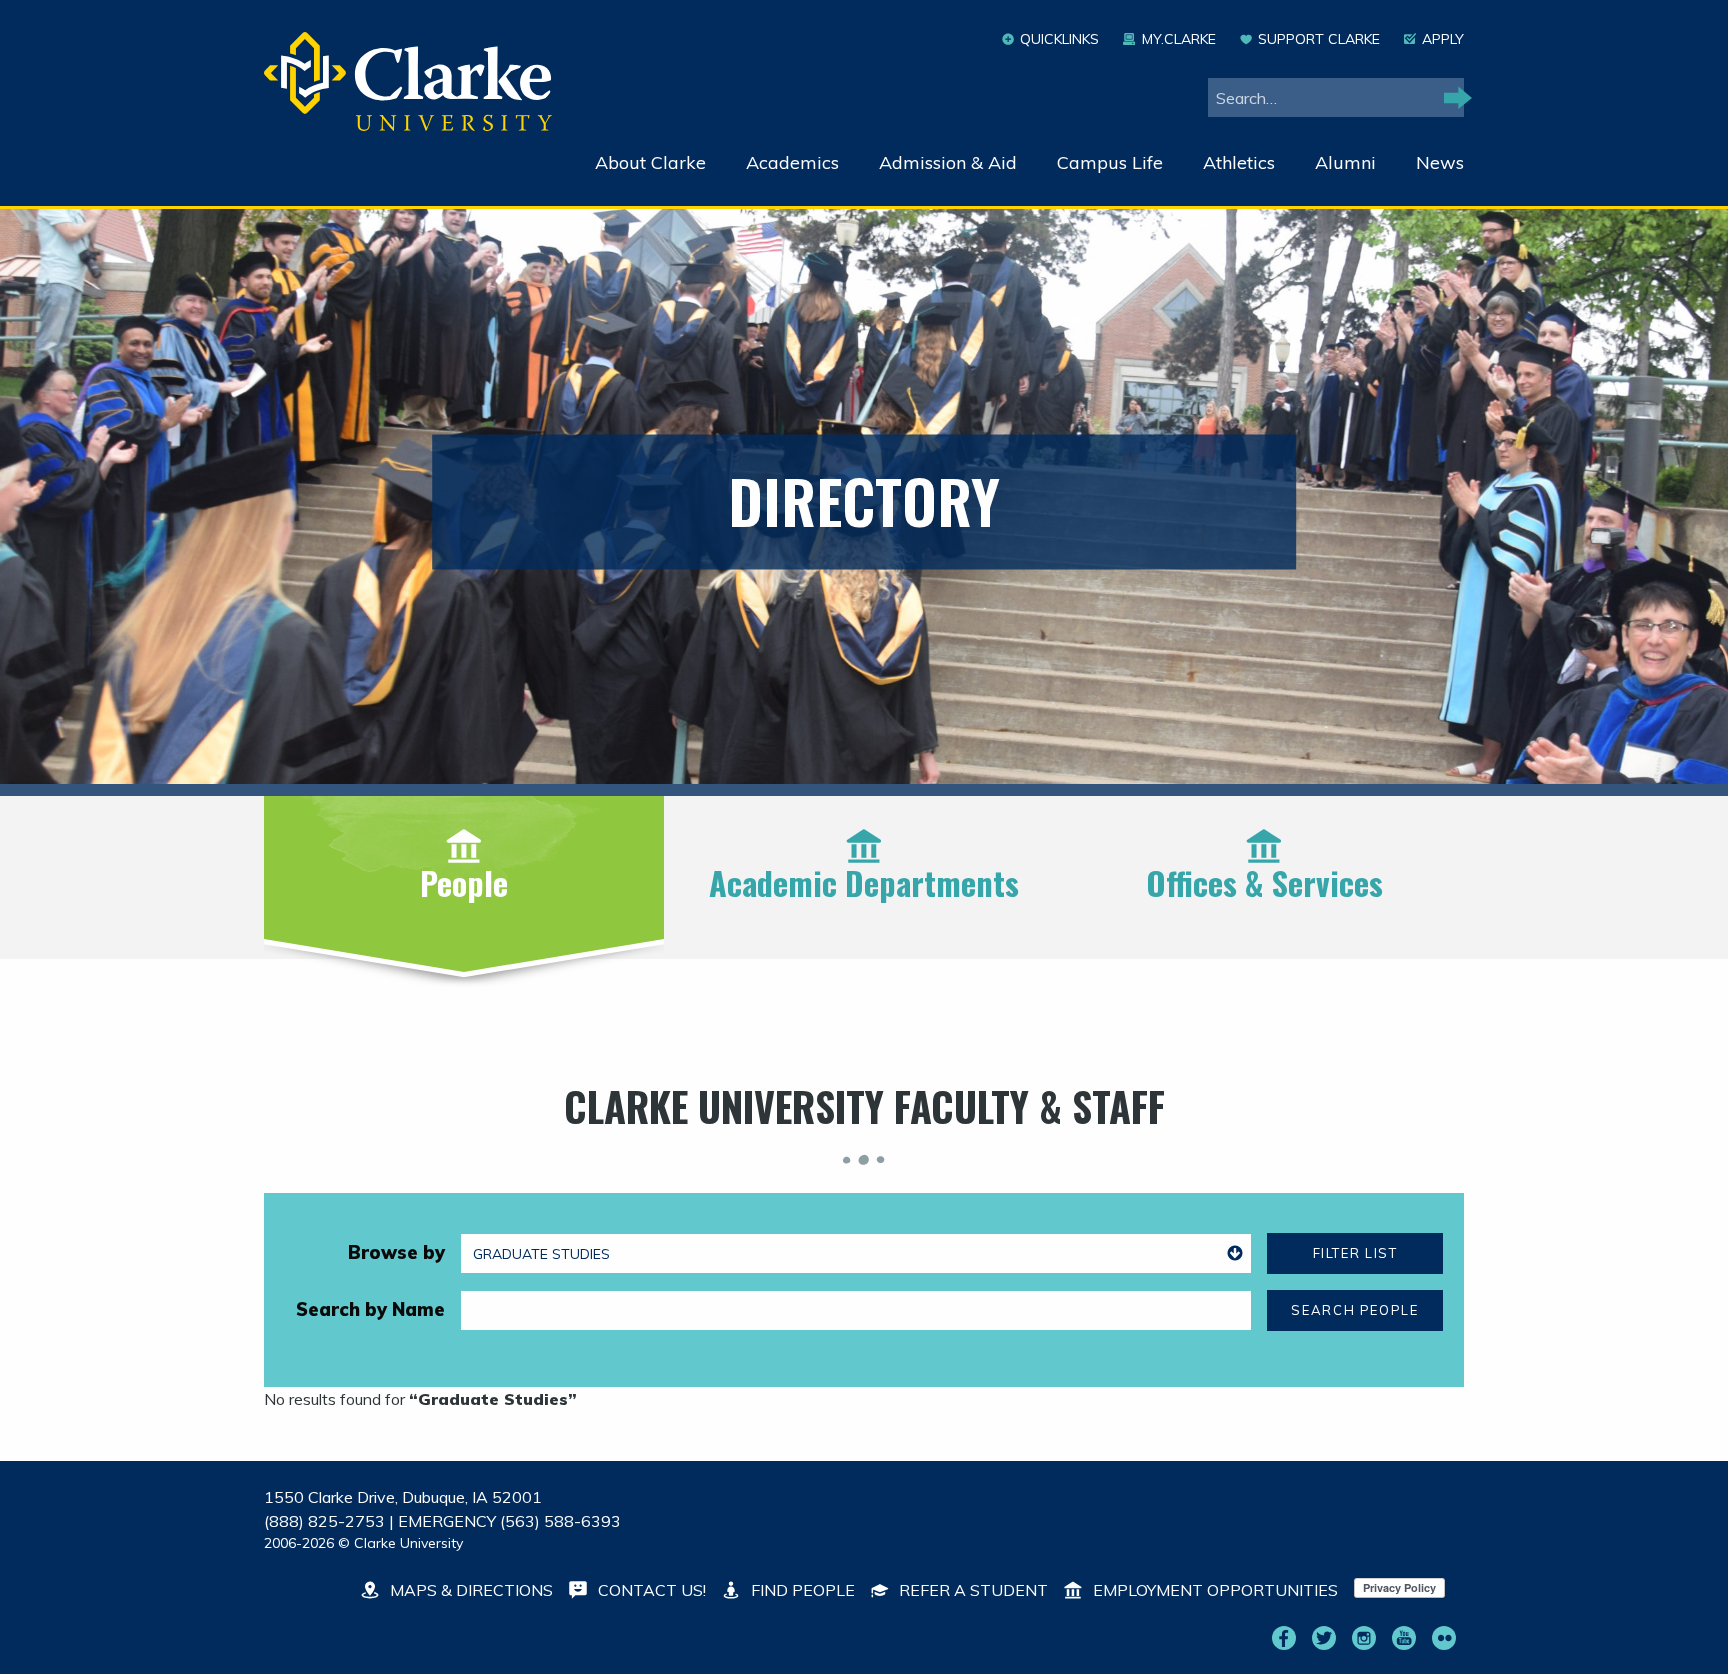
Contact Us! (650, 1590)
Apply (1443, 39)
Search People (1354, 1310)
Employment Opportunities (1213, 1590)
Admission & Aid (948, 162)
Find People (801, 1590)
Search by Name (370, 1309)
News (1440, 162)
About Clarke (650, 162)
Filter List (1355, 1253)
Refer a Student (971, 1590)
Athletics (1239, 162)
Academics (792, 162)
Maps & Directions (469, 1590)
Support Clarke (1319, 39)
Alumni (1345, 162)
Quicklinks (1059, 39)
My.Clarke (1178, 39)
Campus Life (1110, 162)
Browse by (396, 1252)
